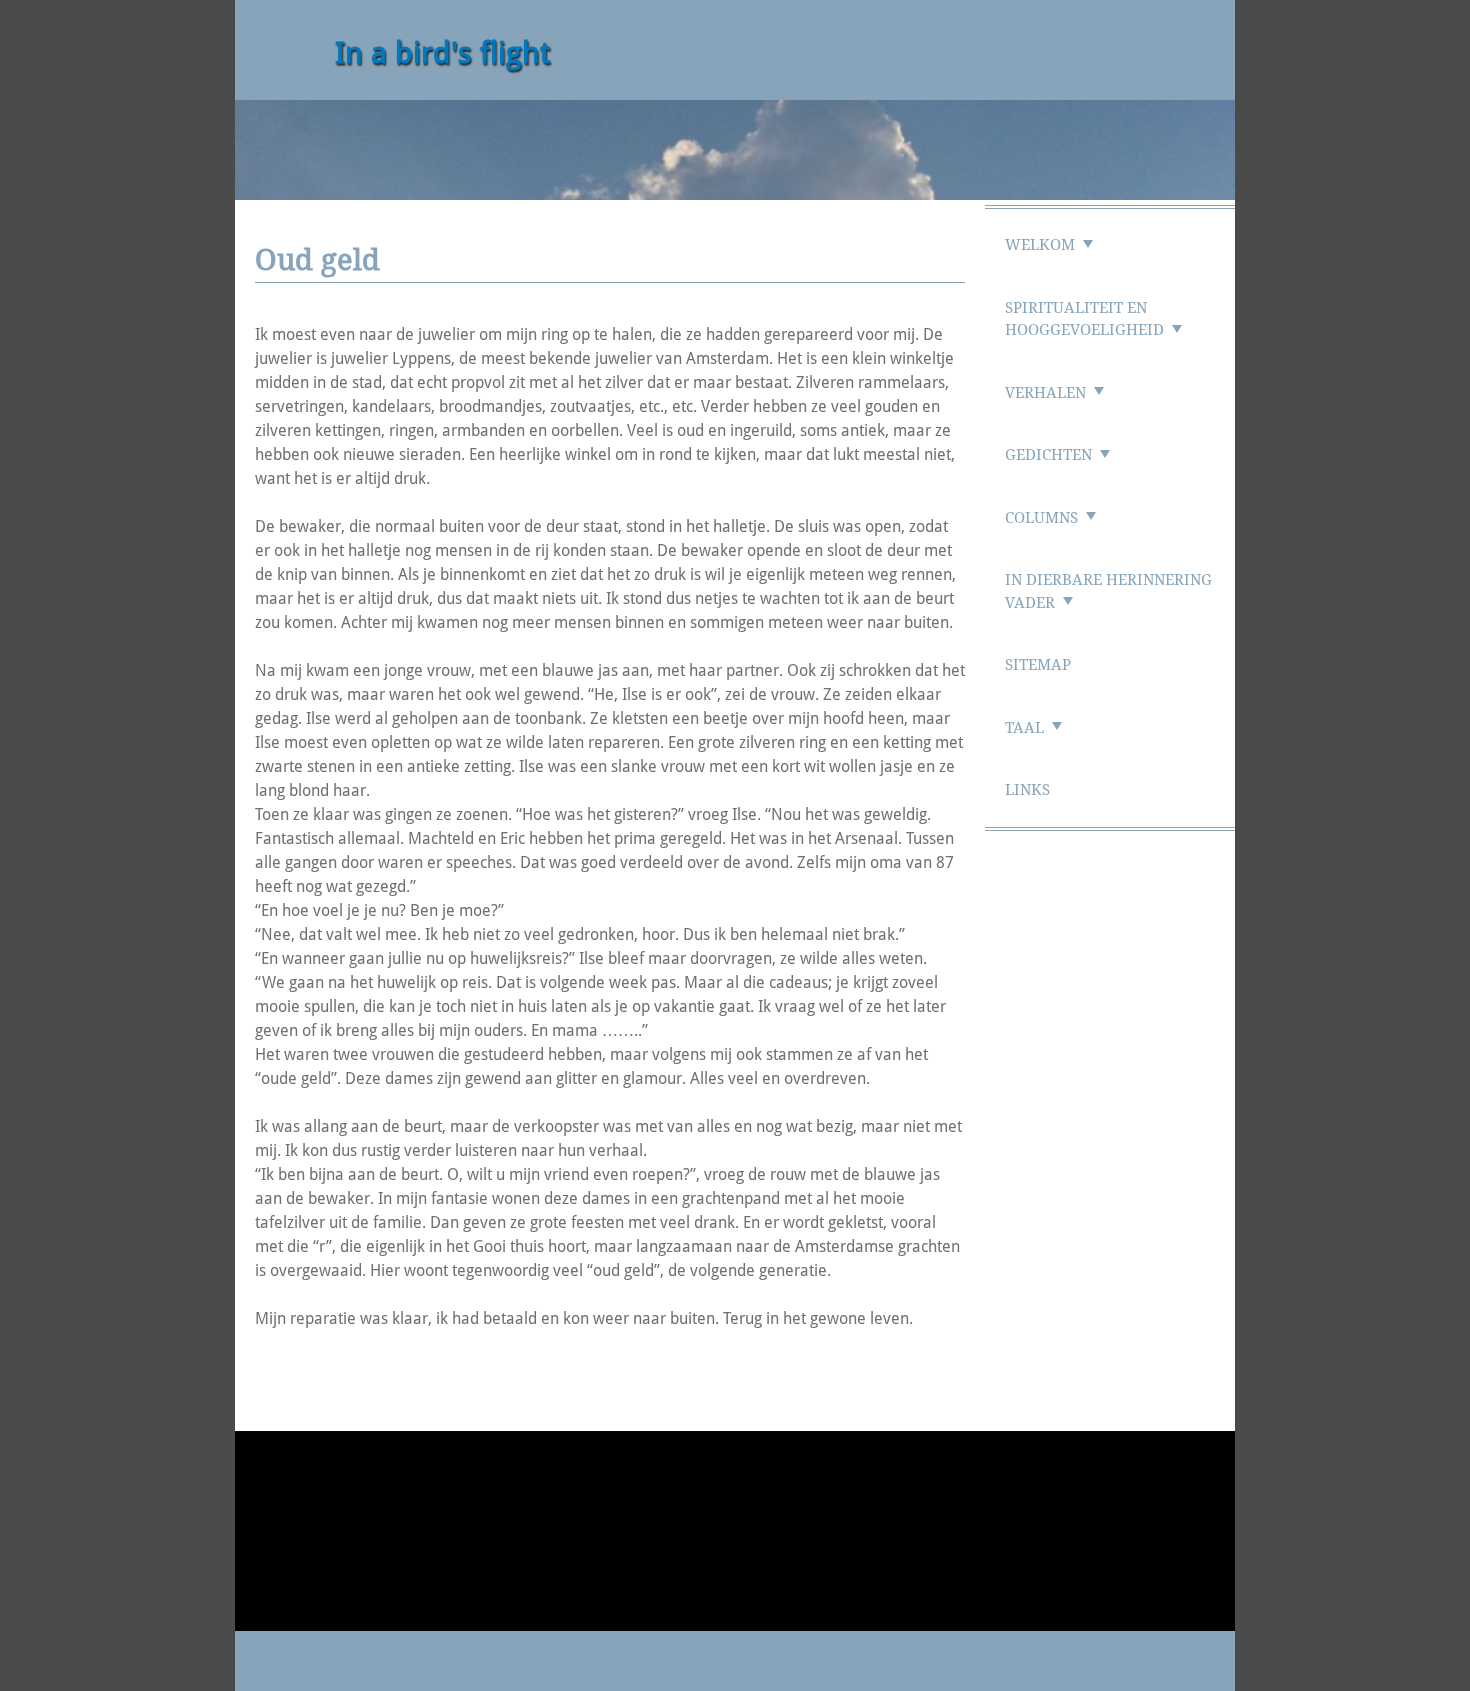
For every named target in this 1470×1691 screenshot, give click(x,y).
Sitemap (1038, 665)
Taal (1024, 728)
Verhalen (1045, 393)
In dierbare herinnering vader (1108, 591)
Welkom (1040, 245)
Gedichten (1048, 455)
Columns (1041, 518)
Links (1027, 790)
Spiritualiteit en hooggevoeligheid (1084, 319)
